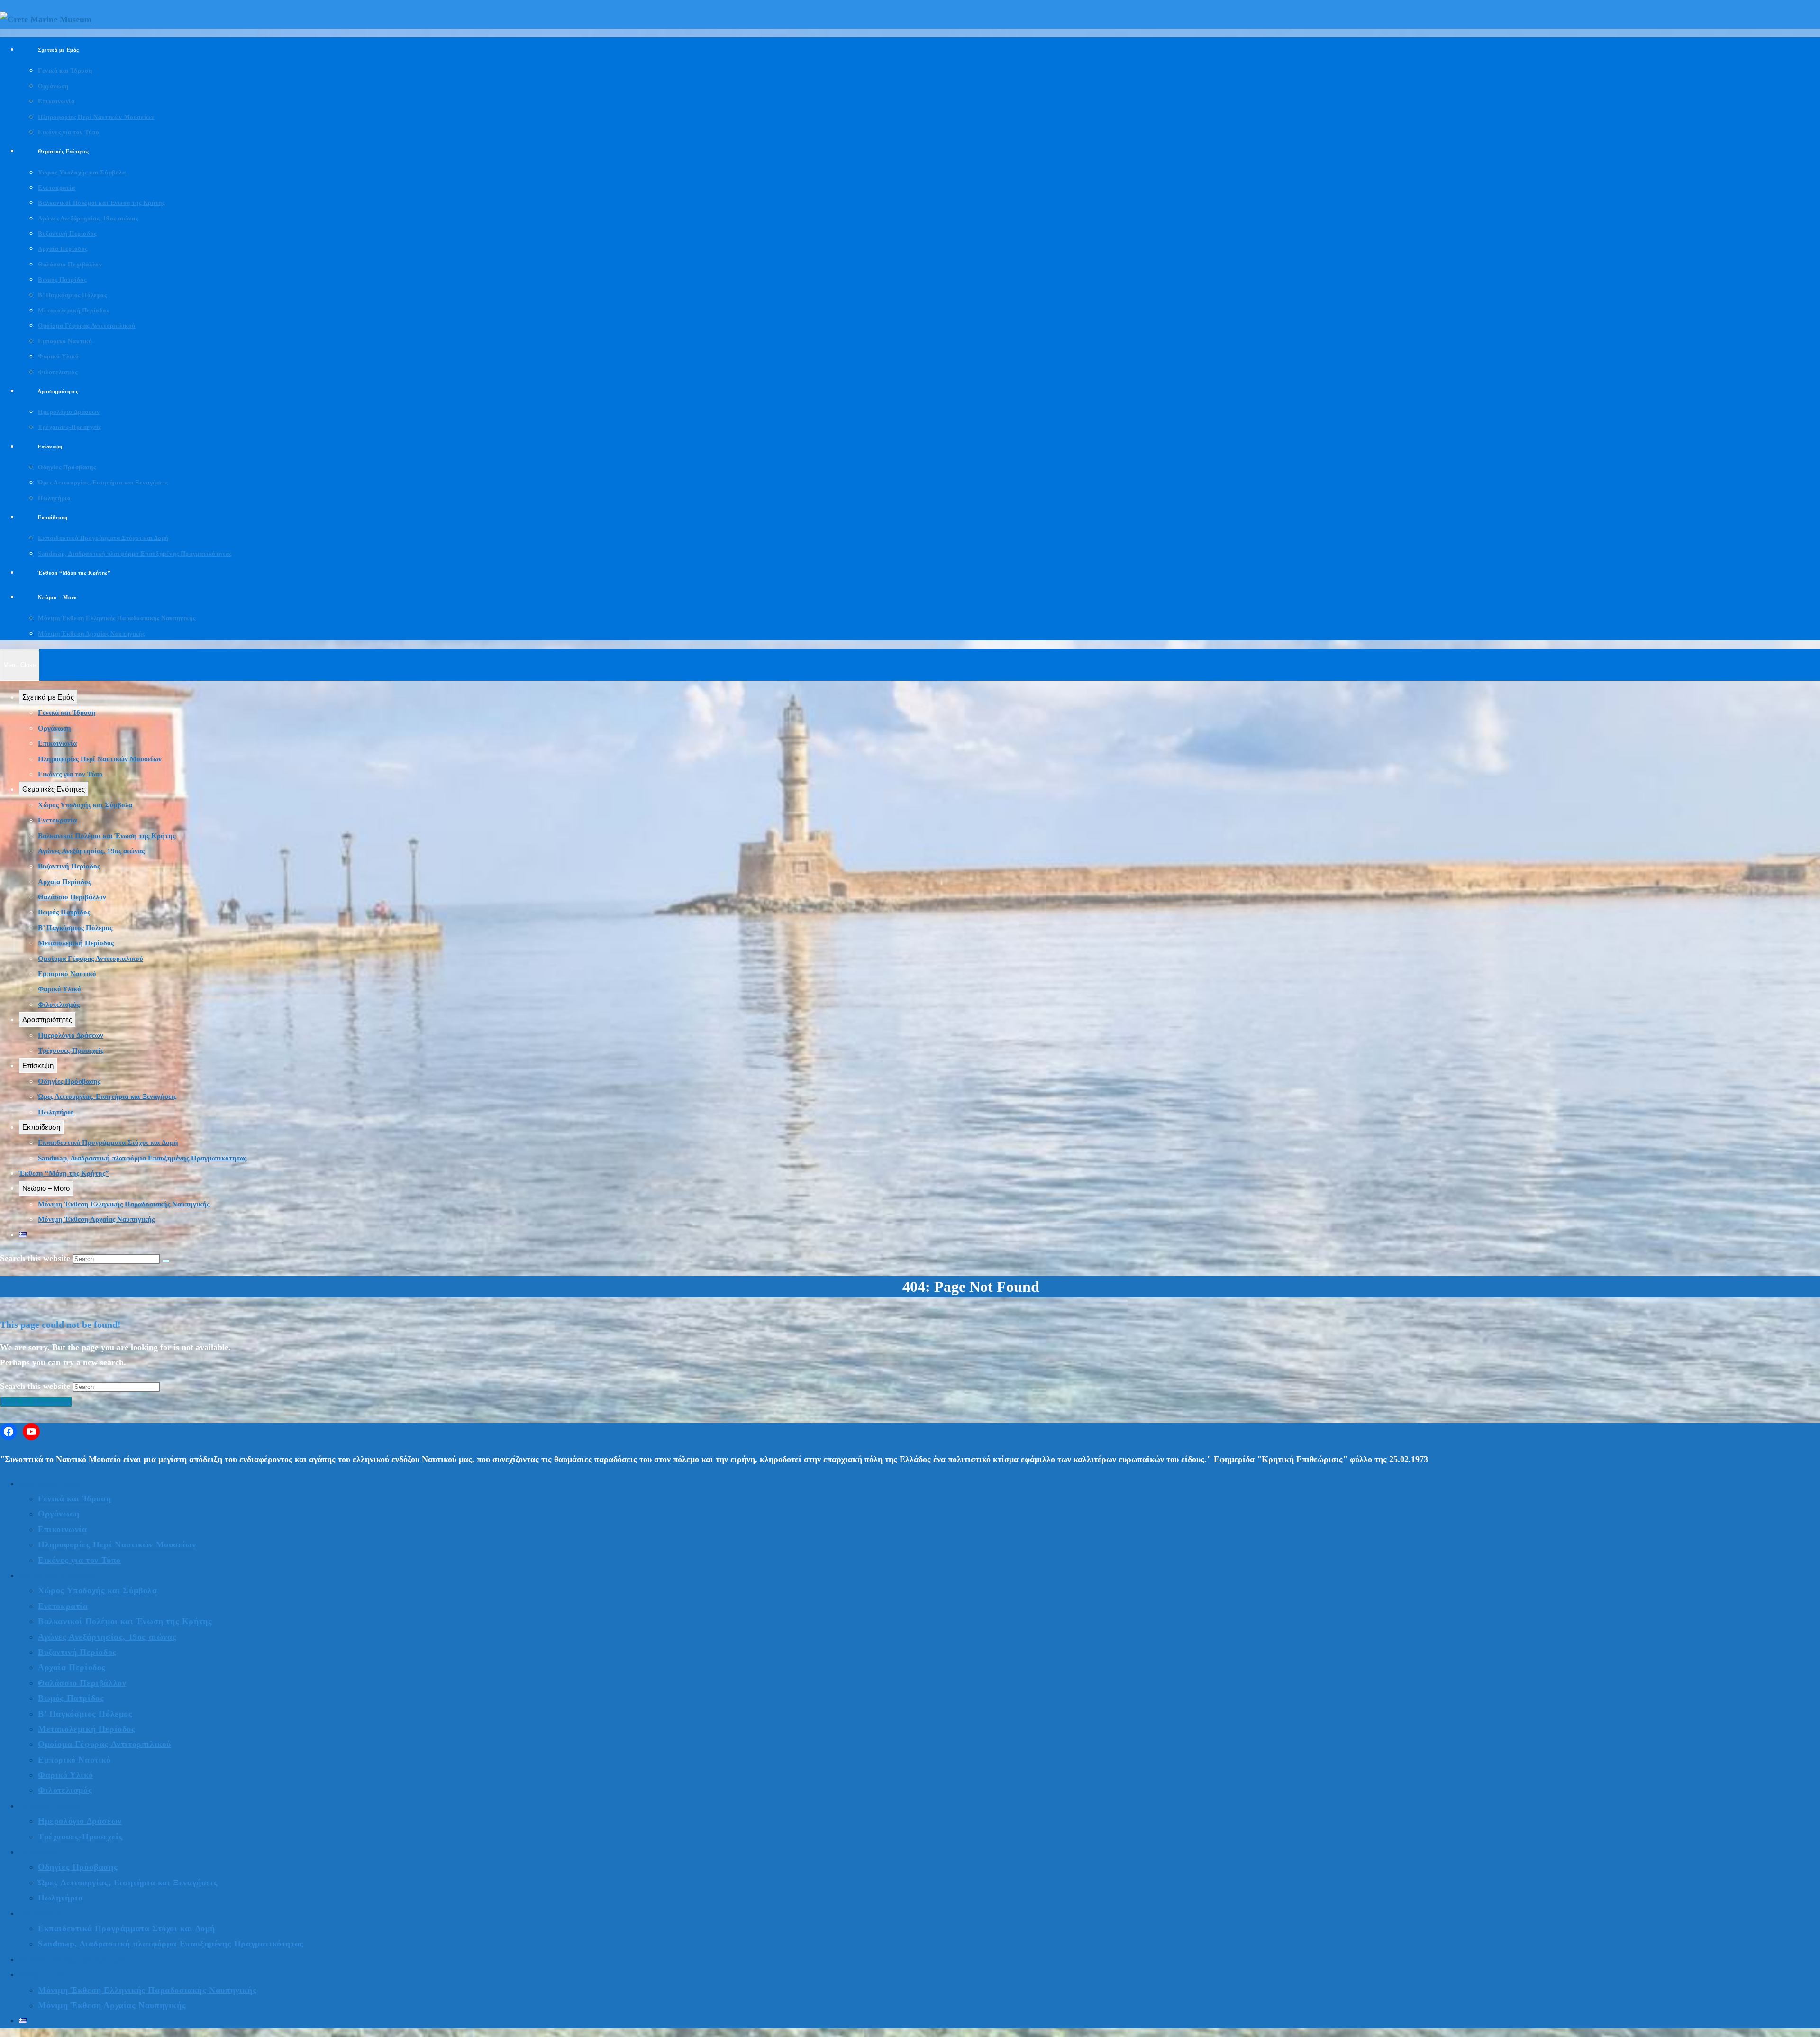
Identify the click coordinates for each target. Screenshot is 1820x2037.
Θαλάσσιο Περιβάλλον (72, 897)
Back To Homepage (36, 1402)
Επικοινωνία (57, 743)
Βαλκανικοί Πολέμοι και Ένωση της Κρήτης (107, 836)
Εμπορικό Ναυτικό (67, 974)
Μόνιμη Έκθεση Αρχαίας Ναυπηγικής (96, 1219)
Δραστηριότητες (47, 1019)
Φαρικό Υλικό (59, 989)
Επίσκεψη (38, 1065)
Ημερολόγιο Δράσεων (71, 1035)
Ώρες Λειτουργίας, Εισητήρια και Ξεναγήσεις (107, 1096)
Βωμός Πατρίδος (64, 912)
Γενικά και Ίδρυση (67, 712)
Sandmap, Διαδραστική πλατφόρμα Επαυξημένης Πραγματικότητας (142, 1158)
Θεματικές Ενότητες (54, 789)
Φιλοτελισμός (59, 1005)
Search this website (36, 1386)
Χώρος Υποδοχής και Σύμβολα (85, 805)
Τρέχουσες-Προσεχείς (71, 1050)
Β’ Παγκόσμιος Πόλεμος (75, 928)
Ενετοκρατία (57, 820)
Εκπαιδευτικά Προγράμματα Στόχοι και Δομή (108, 1142)
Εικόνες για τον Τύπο (70, 774)
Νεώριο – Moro (46, 1188)
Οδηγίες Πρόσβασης (69, 1081)
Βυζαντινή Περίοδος (69, 866)
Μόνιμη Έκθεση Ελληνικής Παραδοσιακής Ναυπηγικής (124, 1204)
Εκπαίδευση (41, 1127)
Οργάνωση (55, 728)
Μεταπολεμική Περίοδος (76, 943)
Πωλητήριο (56, 1112)
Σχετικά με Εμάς (48, 697)
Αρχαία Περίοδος (64, 882)
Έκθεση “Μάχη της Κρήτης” (64, 1173)
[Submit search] (166, 1261)
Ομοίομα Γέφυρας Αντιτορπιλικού (91, 959)
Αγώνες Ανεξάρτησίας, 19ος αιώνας (91, 851)
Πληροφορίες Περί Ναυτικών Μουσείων (100, 759)
